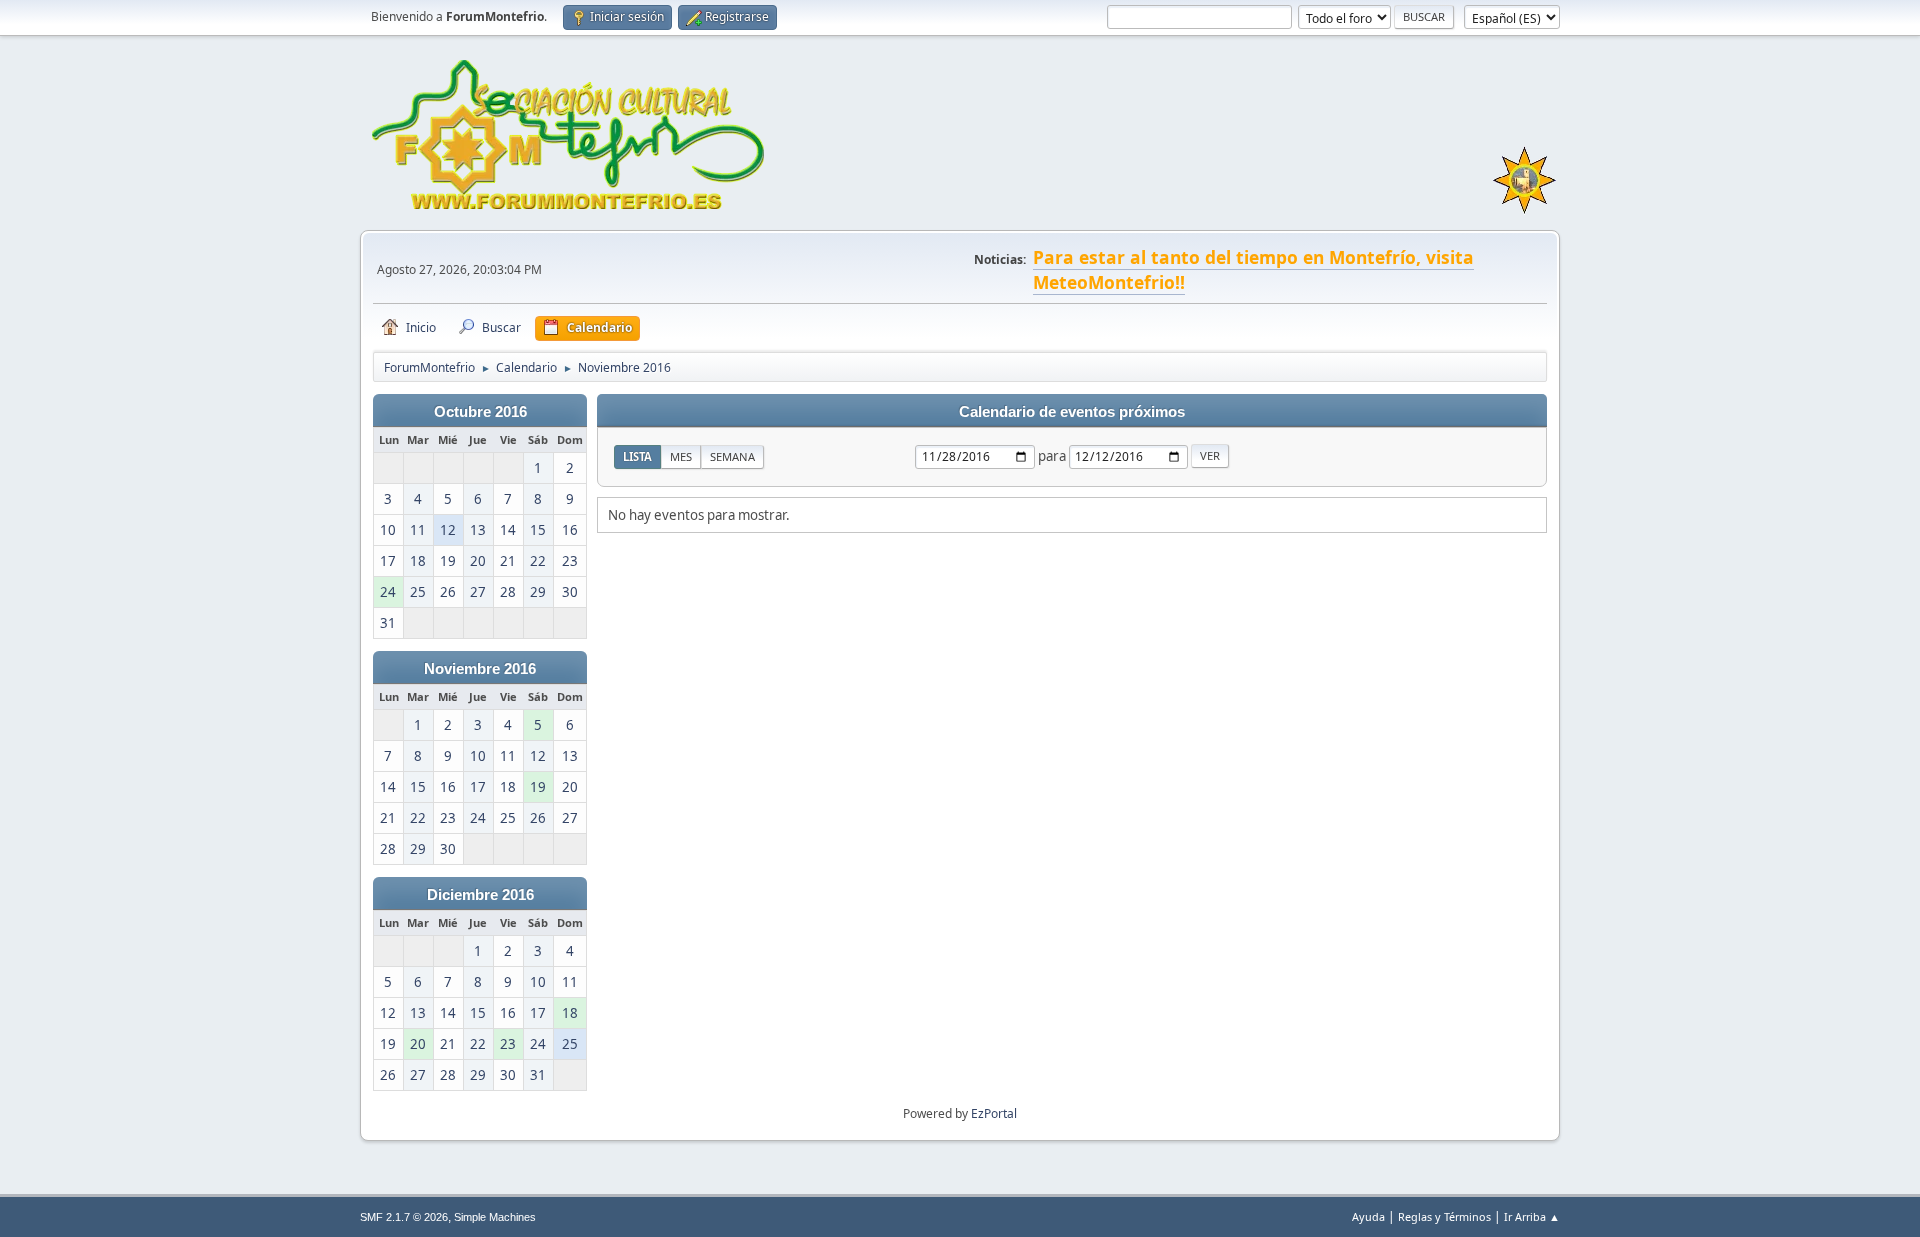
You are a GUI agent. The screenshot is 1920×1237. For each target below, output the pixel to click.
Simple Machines (495, 1217)
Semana (732, 456)
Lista (637, 456)
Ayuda (1368, 1216)
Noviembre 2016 (480, 669)
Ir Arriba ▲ (1532, 1216)
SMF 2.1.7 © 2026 (404, 1217)
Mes (681, 456)
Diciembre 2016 (480, 895)
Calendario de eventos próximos (1072, 412)
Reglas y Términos (1444, 1216)
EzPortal (994, 1113)
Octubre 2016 (480, 412)
